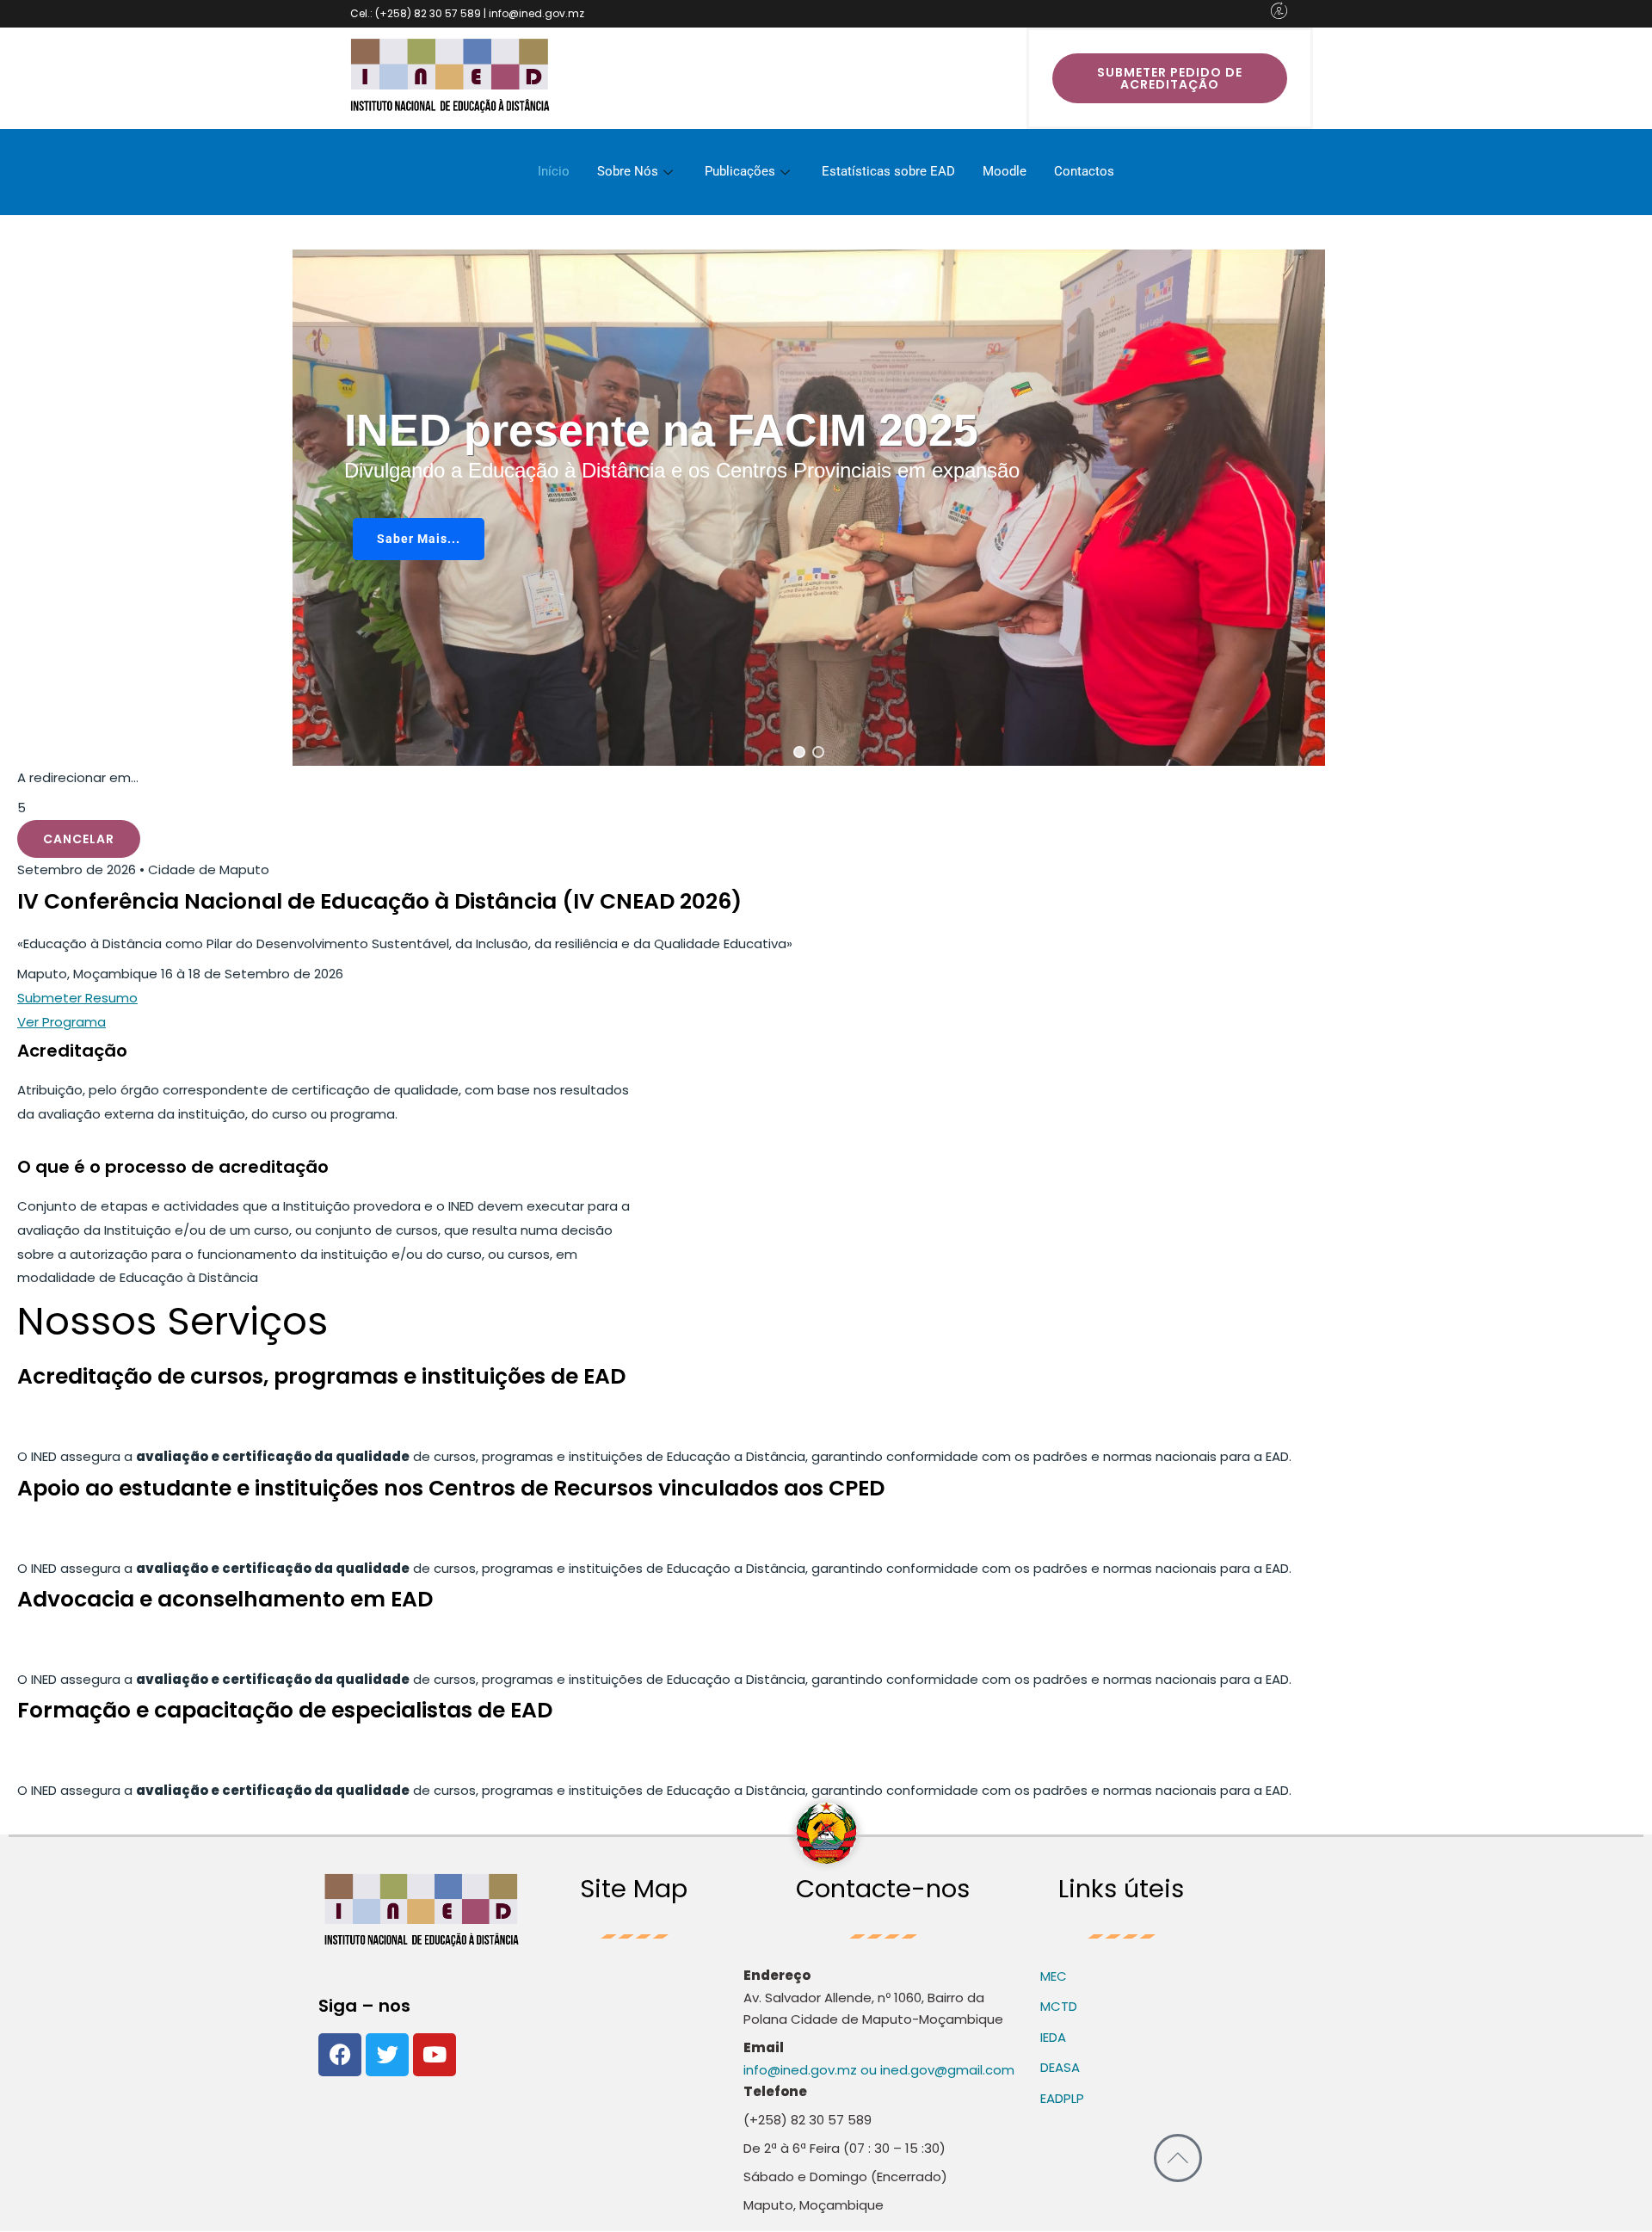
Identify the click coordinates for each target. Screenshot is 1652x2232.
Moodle (1005, 171)
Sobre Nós (628, 171)
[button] (799, 752)
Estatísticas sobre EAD (888, 171)
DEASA (1060, 2067)
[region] (809, 508)
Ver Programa (62, 1022)
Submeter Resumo (77, 998)
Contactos (1084, 171)
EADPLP (1062, 2098)
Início (554, 171)
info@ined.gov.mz (800, 2070)
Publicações (740, 171)
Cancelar (79, 839)
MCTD (1059, 2006)
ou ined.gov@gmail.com (936, 2070)
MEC (1054, 1976)
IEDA (1053, 2037)
